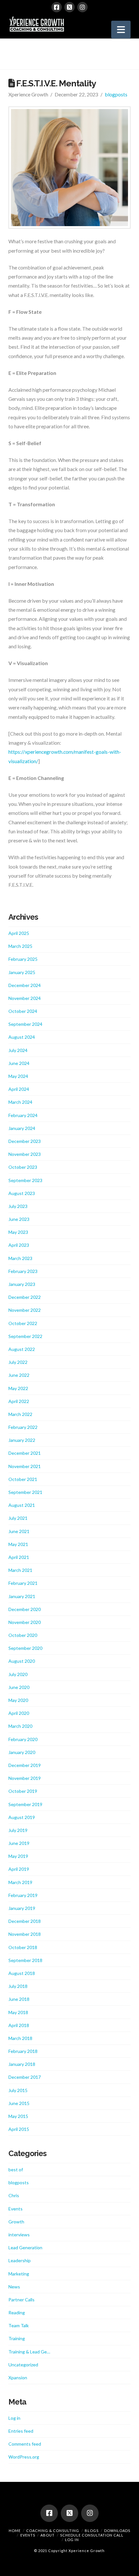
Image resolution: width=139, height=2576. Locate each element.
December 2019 (25, 1765)
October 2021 (23, 1479)
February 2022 (23, 1427)
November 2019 (25, 1778)
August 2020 (22, 1661)
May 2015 (18, 2116)
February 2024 (23, 1115)
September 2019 (25, 1804)
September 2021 (25, 1492)
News (14, 2287)
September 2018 (25, 1960)
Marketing (19, 2274)
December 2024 (25, 985)
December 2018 (25, 1921)
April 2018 (19, 2025)
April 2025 (19, 933)
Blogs (92, 2531)
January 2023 (22, 1284)
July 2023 (18, 1206)
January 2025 (22, 972)
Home (15, 2531)
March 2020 (20, 1726)
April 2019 (19, 1869)
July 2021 (18, 1518)
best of (16, 2170)
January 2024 (22, 1128)
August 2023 (22, 1193)
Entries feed (21, 2431)
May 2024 (18, 1076)
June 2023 (19, 1219)
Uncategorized (23, 2365)
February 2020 (23, 1739)
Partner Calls (21, 2300)
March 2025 (20, 946)
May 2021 (18, 1544)
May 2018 (18, 2012)
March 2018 (20, 2038)
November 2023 (25, 1154)
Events (16, 2209)
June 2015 (19, 2103)
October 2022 (23, 1323)
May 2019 (18, 1856)
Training (17, 2338)
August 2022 (22, 1349)
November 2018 (25, 1934)
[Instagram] (82, 7)
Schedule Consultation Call (92, 2535)
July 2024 (18, 1050)
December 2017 (25, 2077)
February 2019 (23, 1895)
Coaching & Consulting (53, 2531)
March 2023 (20, 1258)
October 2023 (23, 1167)
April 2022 (19, 1401)
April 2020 (19, 1713)
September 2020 (25, 1648)
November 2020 (25, 1622)
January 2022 (22, 1440)
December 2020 (25, 1609)
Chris (14, 2195)
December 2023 (25, 1141)
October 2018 (23, 1947)
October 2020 (23, 1635)
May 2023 (18, 1232)
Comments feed (25, 2444)
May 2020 (18, 1700)
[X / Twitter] (69, 7)
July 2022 (18, 1362)
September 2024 (25, 1024)
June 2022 (19, 1375)
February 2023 (23, 1271)
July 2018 (18, 1986)
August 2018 (22, 1973)
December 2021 (25, 1453)
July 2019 (18, 1830)
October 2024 (23, 1011)
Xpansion (18, 2378)
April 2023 (19, 1245)
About (48, 2535)
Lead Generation (25, 2247)
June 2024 (19, 1063)
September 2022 (25, 1336)
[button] (121, 30)
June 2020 (19, 1687)
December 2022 (25, 1297)
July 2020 (18, 1674)
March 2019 (20, 1882)
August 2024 (22, 1037)
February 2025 (23, 959)
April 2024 (19, 1089)
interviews (19, 2235)
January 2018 (22, 2064)
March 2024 (20, 1102)
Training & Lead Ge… (29, 2352)
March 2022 (20, 1414)
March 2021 (20, 1570)
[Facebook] (57, 7)
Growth (16, 2222)
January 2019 (22, 1908)
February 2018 (23, 2051)
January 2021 (22, 1596)
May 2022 (18, 1388)
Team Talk (19, 2325)
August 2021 (22, 1505)
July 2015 (18, 2090)
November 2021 (25, 1466)
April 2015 (19, 2129)
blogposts (116, 94)
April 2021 (19, 1557)
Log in (14, 2418)
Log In (72, 2540)
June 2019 (19, 1843)
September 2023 (25, 1180)
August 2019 (22, 1817)
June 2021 (19, 1531)
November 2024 (25, 998)
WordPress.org (24, 2457)
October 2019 (23, 1791)
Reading (17, 2313)
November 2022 (25, 1310)
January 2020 (22, 1752)
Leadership (20, 2260)
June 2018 (19, 1999)
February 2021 (23, 1583)
